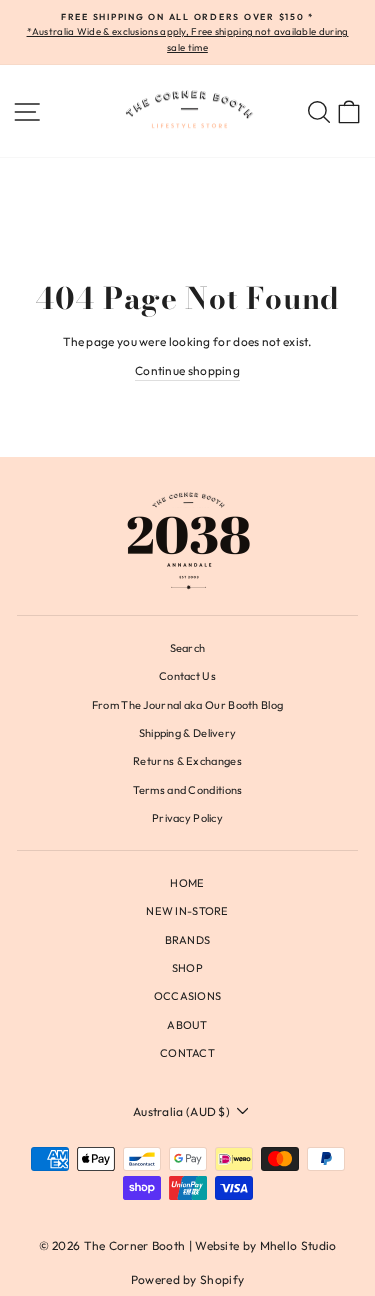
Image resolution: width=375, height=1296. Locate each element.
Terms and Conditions (188, 790)
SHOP (187, 968)
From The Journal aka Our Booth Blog (187, 705)
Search (188, 648)
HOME (187, 883)
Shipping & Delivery (188, 733)
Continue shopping (187, 370)
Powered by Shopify (187, 1279)
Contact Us (187, 676)
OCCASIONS (188, 996)
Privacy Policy (187, 818)
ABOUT (187, 1025)
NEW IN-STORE (187, 911)
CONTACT (187, 1053)
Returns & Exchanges (187, 761)
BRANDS (188, 940)
